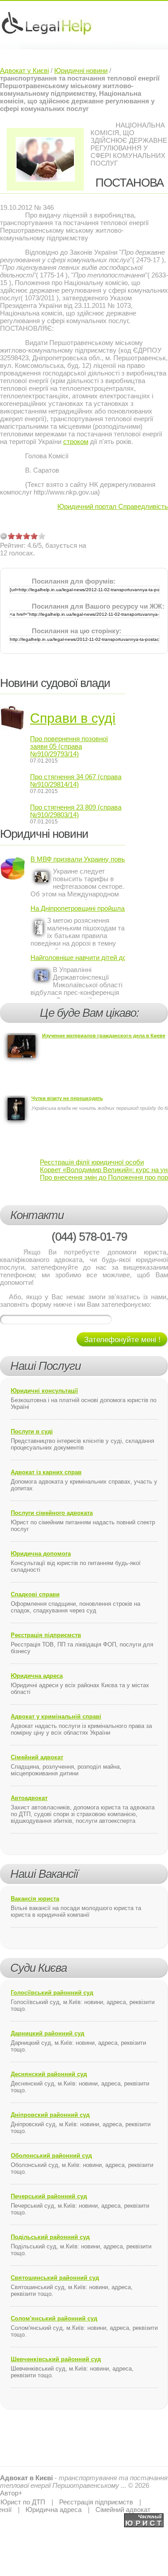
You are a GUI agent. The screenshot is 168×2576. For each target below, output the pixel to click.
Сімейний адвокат (37, 1757)
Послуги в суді (32, 1431)
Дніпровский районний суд (50, 2115)
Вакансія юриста (35, 1899)
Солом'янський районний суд (54, 2318)
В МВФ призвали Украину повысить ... (78, 859)
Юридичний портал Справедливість (113, 506)
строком (76, 441)
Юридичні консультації (44, 1391)
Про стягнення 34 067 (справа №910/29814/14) (76, 780)
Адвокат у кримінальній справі (56, 1717)
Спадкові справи (35, 1594)
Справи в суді (73, 718)
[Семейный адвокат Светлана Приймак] (144, 2517)
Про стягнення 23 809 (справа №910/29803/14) (76, 811)
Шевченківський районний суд (56, 2359)
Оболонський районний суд (51, 2156)
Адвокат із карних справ (46, 1472)
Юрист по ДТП (23, 2502)
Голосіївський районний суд (52, 1993)
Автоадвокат (29, 1798)
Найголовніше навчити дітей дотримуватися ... (78, 957)
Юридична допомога (41, 1554)
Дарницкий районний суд (47, 2033)
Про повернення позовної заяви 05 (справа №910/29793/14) (69, 746)
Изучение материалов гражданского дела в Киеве (104, 1036)
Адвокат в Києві (26, 2478)
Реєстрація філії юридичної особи (92, 1162)
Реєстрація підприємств (46, 1635)
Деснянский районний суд (49, 2074)
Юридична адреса (37, 1676)
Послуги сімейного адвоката (52, 1513)
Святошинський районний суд (55, 2278)
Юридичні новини (81, 70)
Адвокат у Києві (24, 70)
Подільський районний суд (50, 2237)
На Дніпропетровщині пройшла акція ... (78, 908)
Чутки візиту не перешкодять (67, 1098)
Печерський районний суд (49, 2196)
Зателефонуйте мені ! (123, 1340)
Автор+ (11, 2493)
